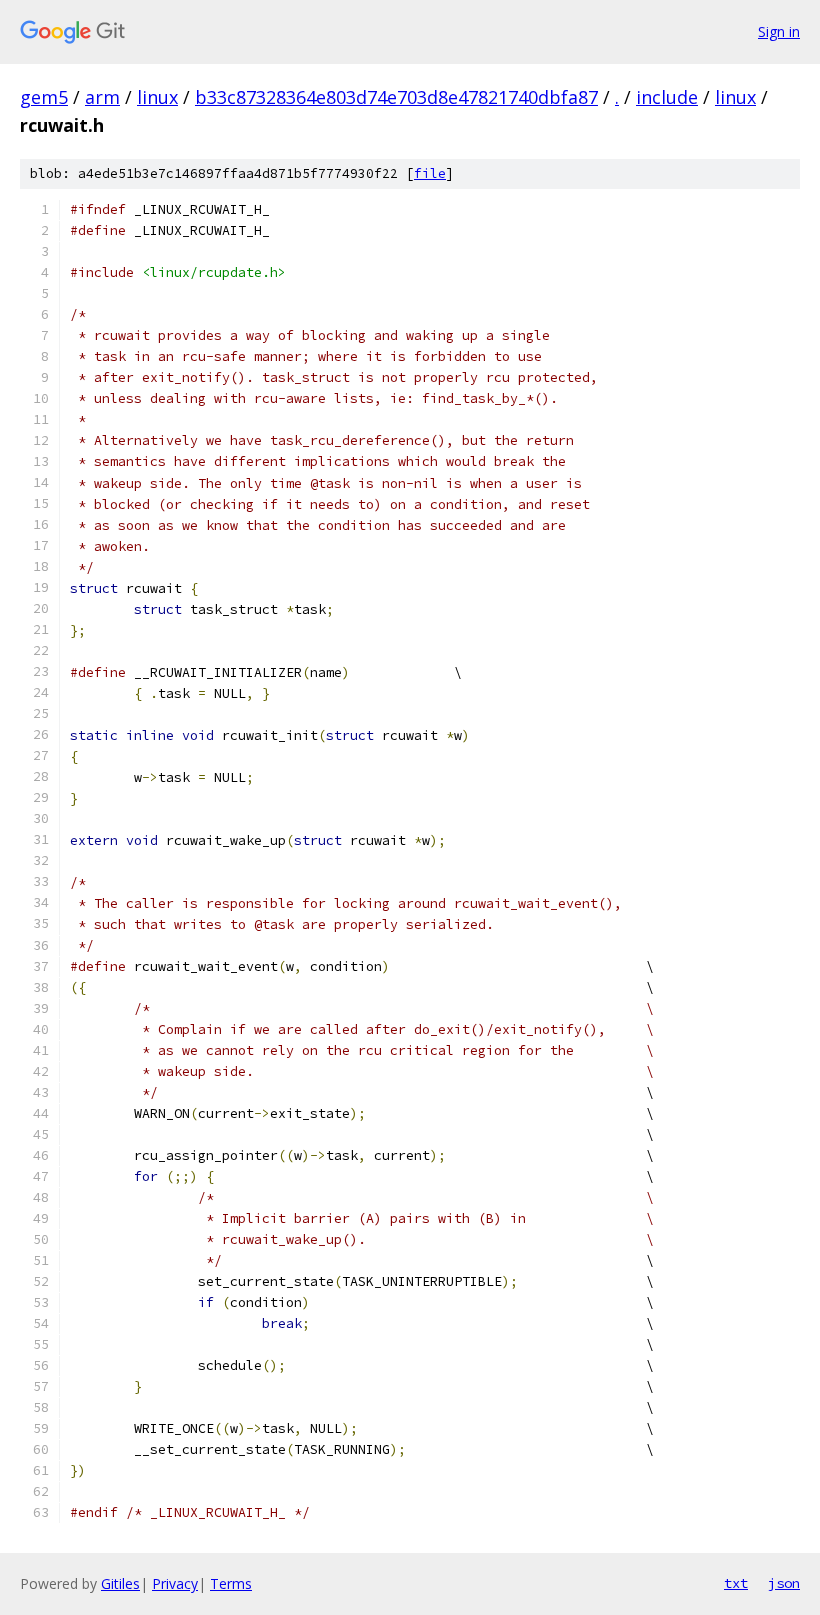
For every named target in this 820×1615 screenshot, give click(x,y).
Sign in (779, 31)
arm (102, 97)
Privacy (175, 1583)
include (667, 97)
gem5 (44, 97)
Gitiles (120, 1583)
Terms (231, 1583)
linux (157, 97)
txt (736, 1583)
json (784, 1583)
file (430, 173)
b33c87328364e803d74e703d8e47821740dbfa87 (396, 97)
